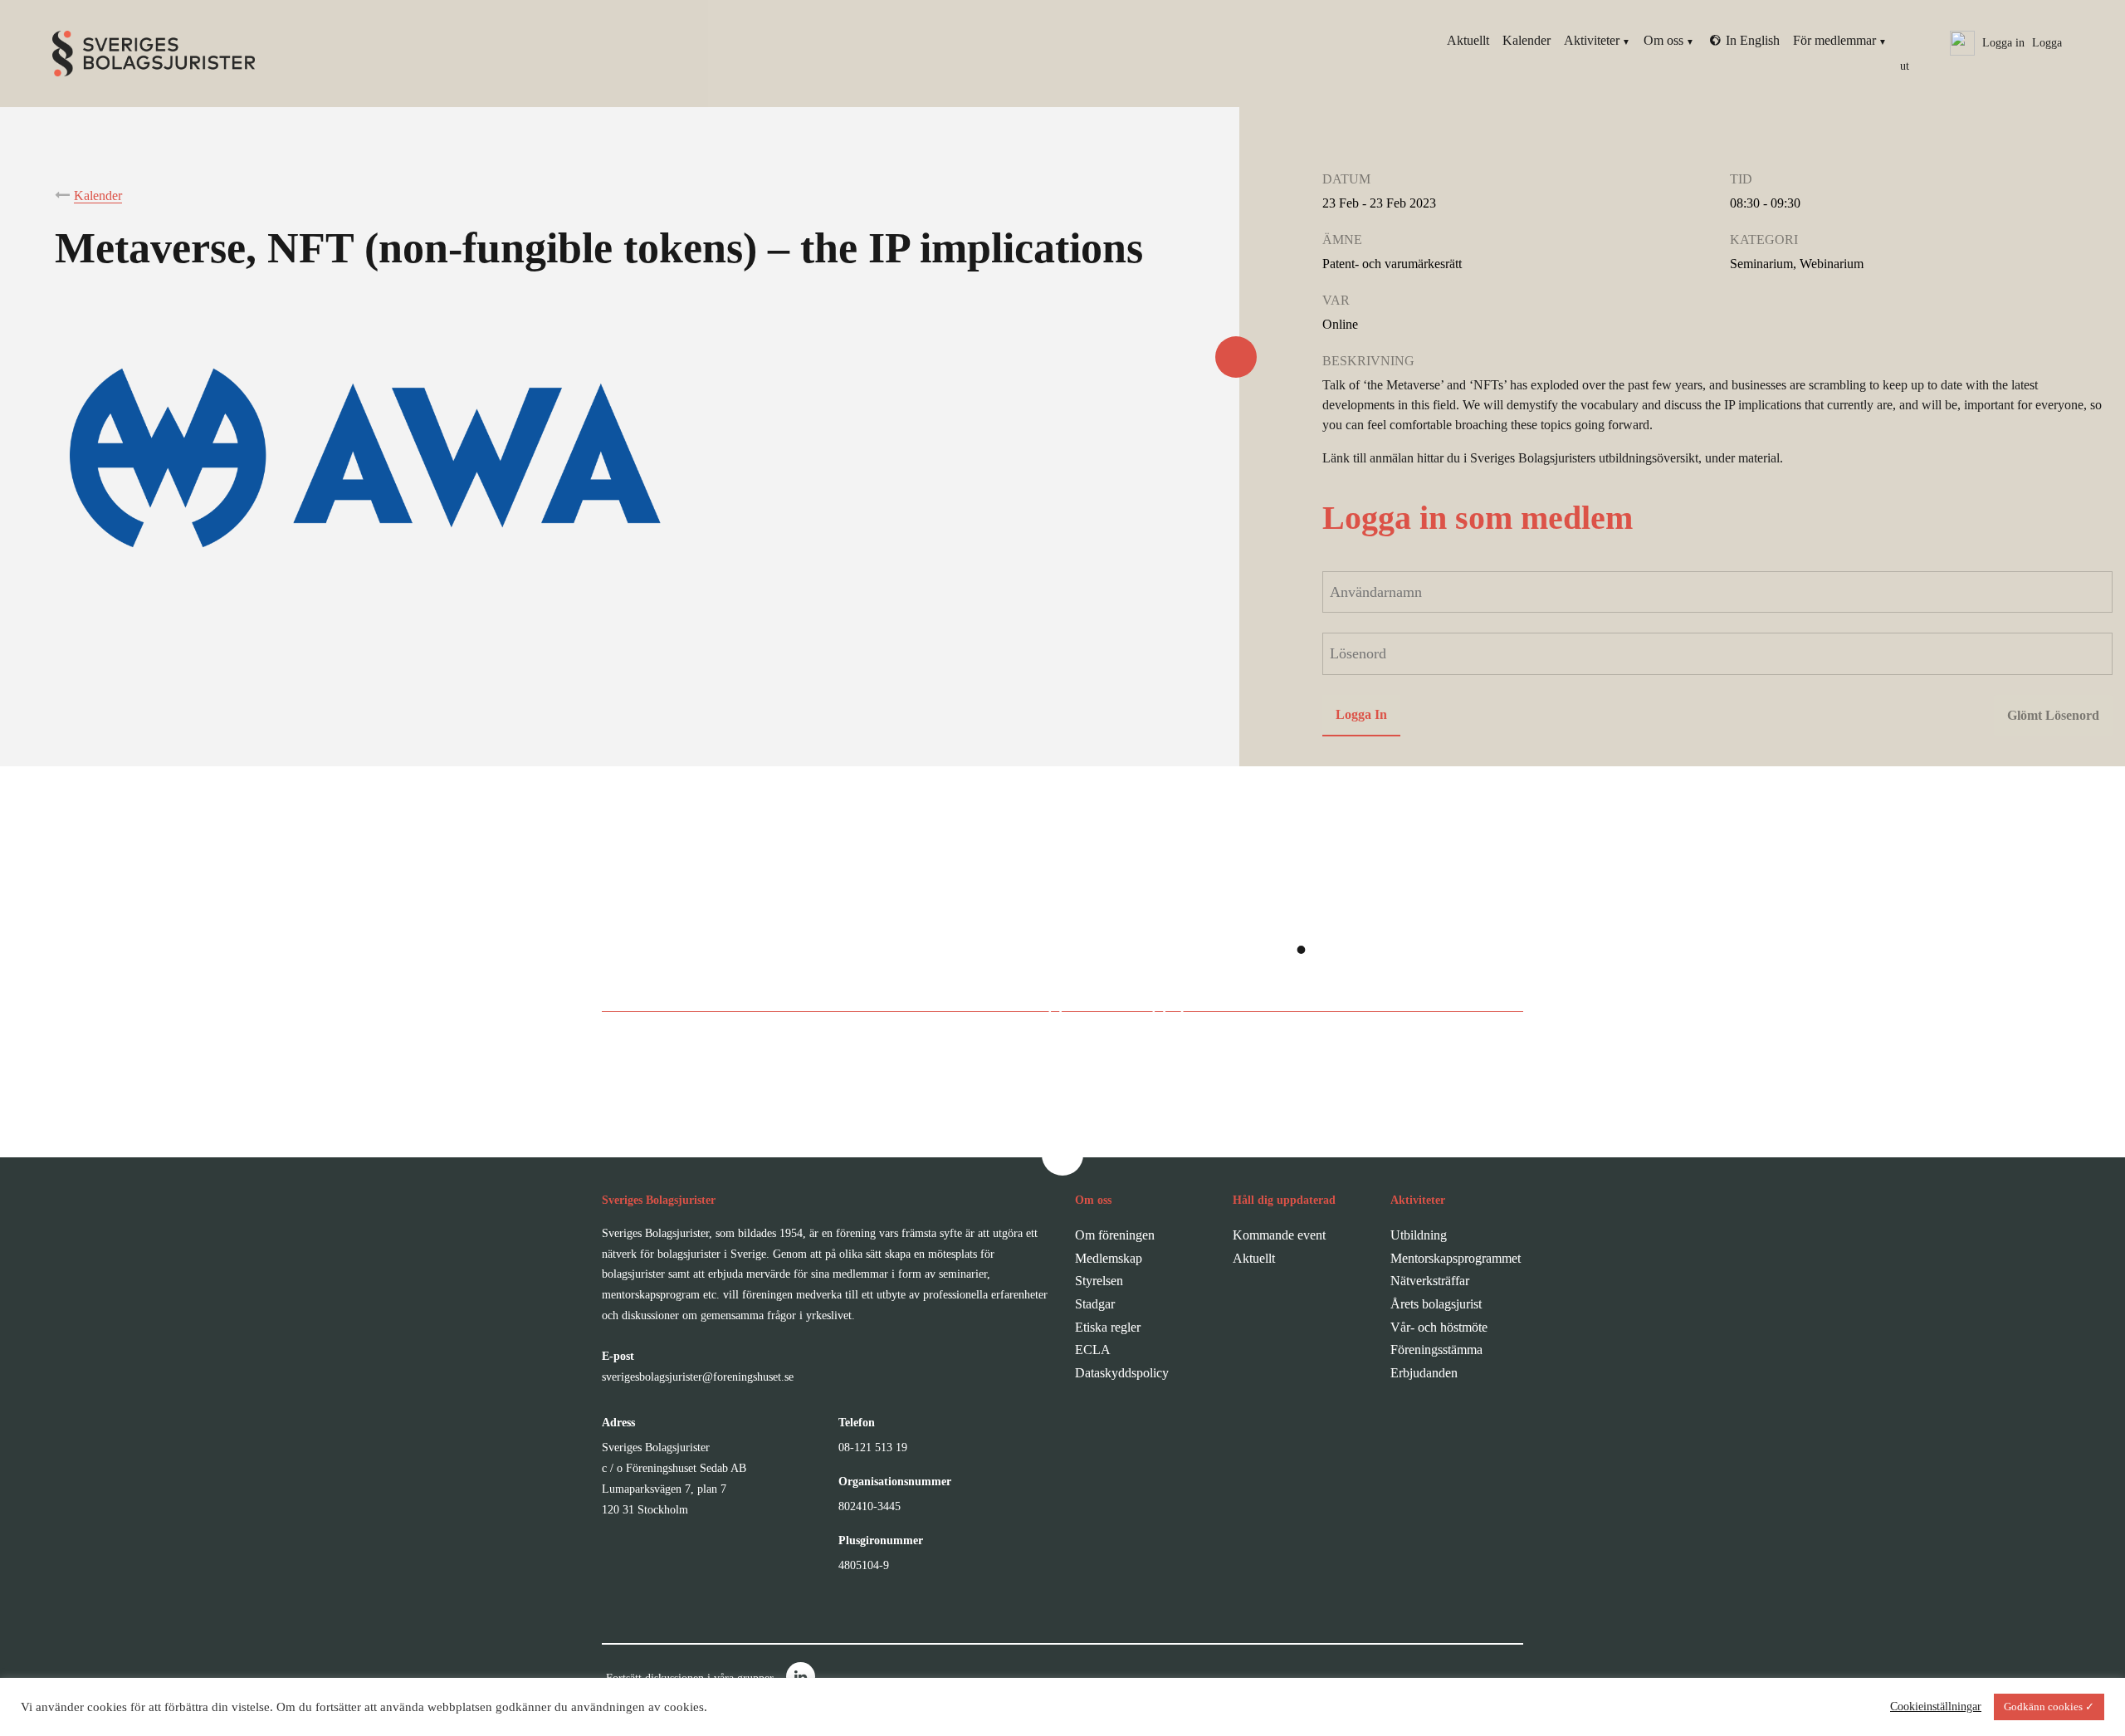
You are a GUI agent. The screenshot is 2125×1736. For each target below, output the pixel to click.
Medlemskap (1109, 1258)
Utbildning (1419, 1235)
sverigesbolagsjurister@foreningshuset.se (698, 1377)
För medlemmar (1834, 40)
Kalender (1527, 40)
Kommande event (1279, 1235)
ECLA (1093, 1350)
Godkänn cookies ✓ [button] (2049, 1707)
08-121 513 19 (873, 1447)
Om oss (1663, 40)
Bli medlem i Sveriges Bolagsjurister (1045, 1000)
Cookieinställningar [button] (1936, 1707)
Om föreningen (1115, 1235)
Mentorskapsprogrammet (1456, 1258)
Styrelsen (1099, 1281)
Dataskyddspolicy (1122, 1373)
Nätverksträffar (1430, 1281)
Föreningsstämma (1436, 1350)
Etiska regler (1108, 1327)
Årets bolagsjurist (1436, 1304)
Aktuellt (1468, 40)
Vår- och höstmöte (1439, 1327)
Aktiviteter (1592, 40)
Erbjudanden (1424, 1373)
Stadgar (1095, 1304)
